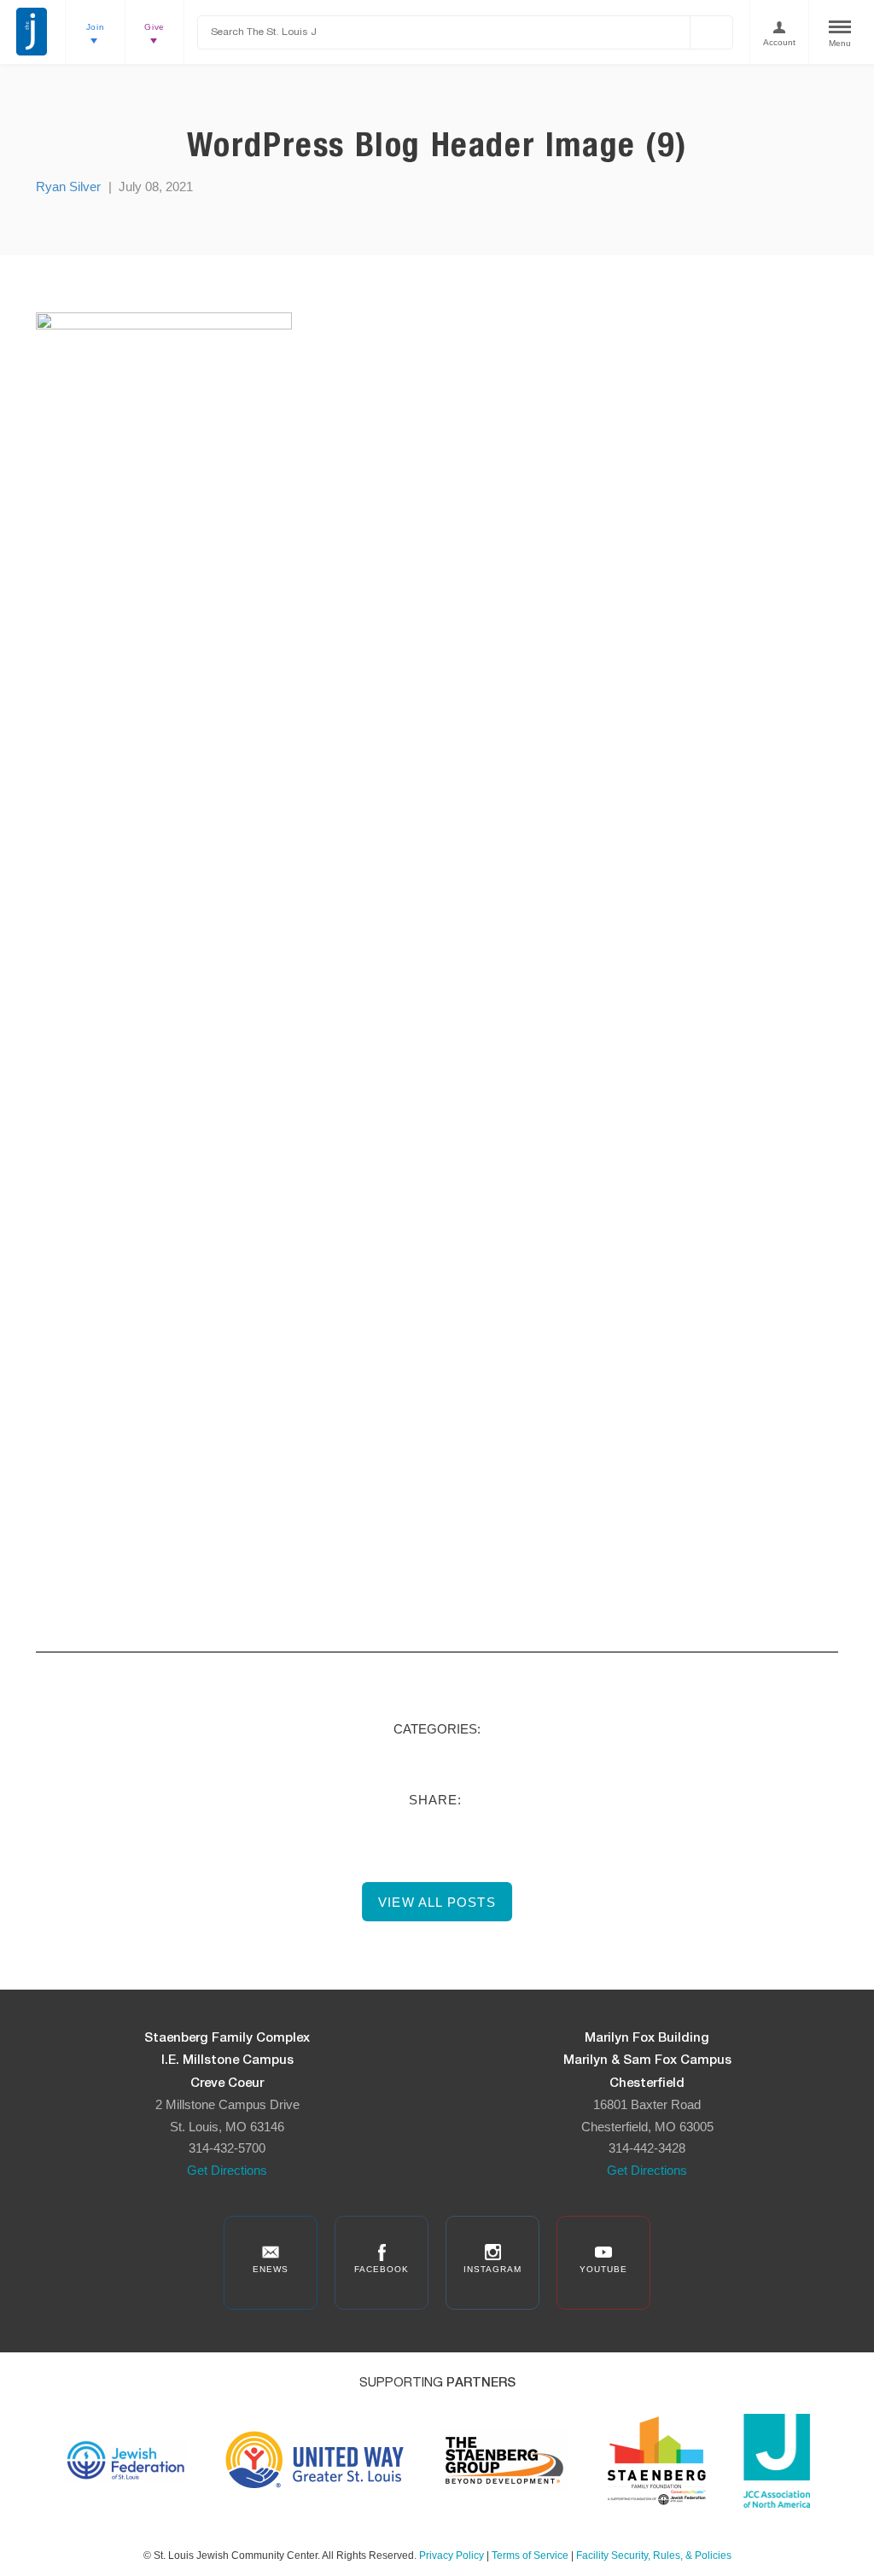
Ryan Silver (68, 186)
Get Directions (227, 2170)
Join (96, 27)
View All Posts (437, 1902)
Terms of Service (530, 2556)
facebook (382, 2269)
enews (271, 2269)
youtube (603, 2269)
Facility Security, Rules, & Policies (654, 2556)
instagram (492, 2269)
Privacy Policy (452, 2556)
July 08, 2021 (156, 186)
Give (154, 27)
